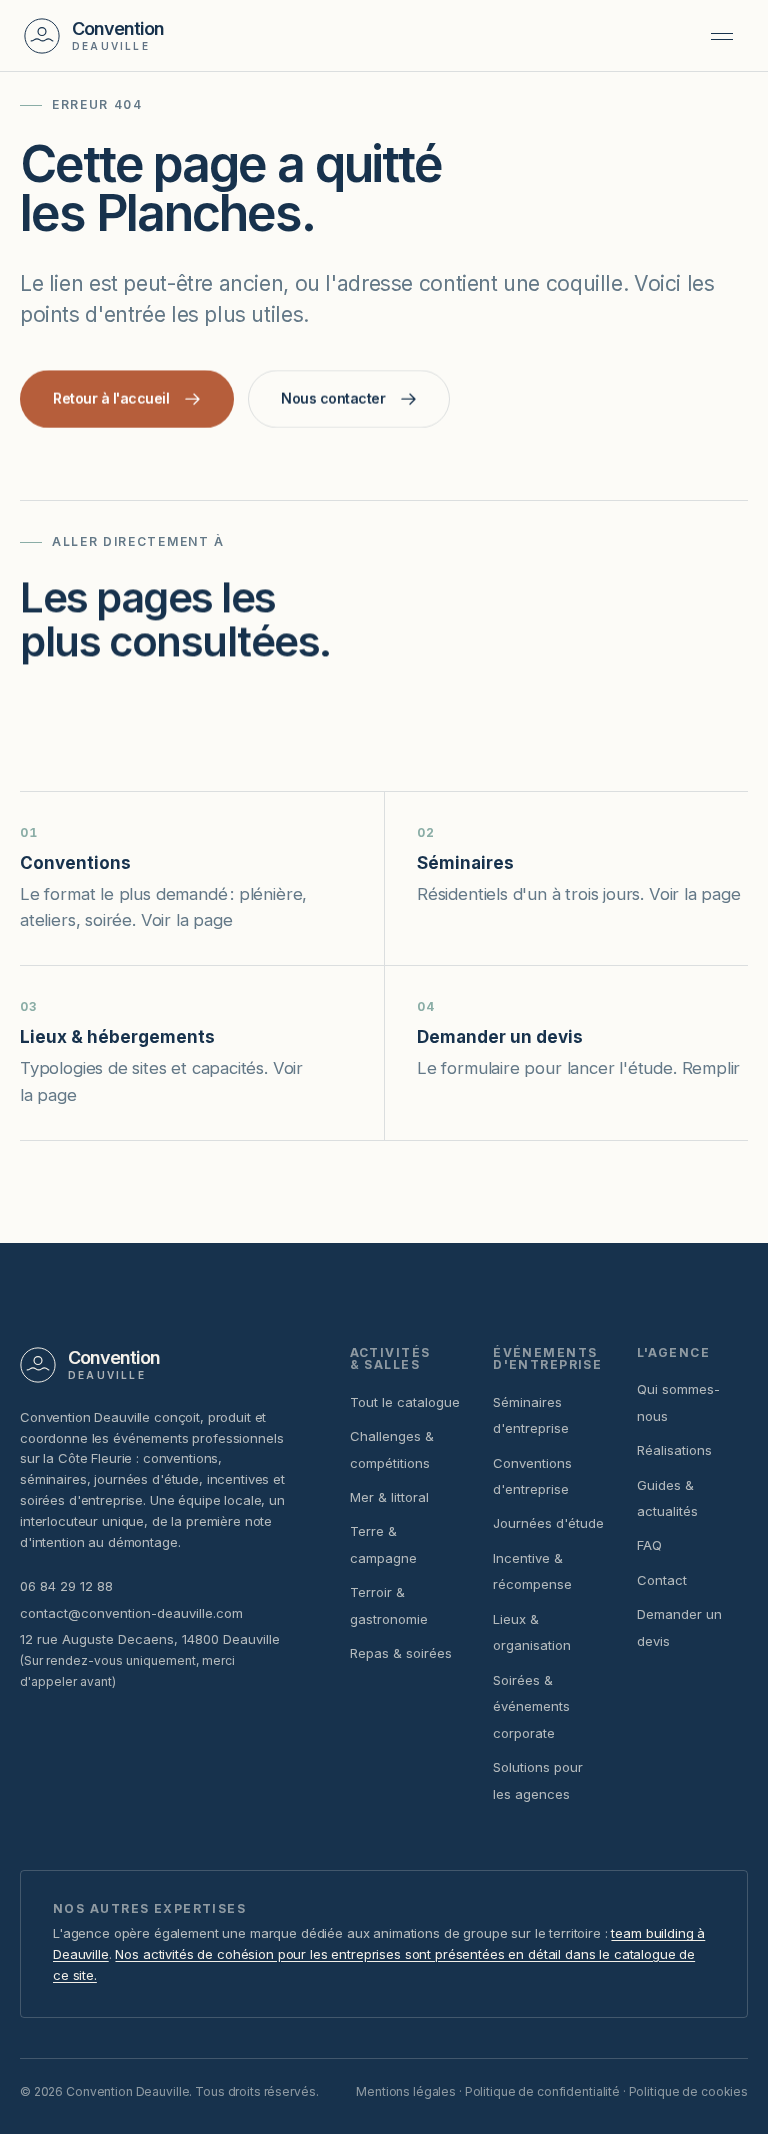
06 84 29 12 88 (66, 1586)
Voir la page (187, 920)
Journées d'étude (548, 1523)
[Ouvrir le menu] (722, 36)
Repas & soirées (401, 1653)
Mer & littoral (389, 1497)
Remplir (711, 1068)
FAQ (649, 1545)
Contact (662, 1580)
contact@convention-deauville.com (131, 1613)
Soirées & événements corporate (531, 1706)
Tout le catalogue (405, 1402)
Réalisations (674, 1450)
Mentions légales (406, 2091)
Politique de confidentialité (542, 2091)
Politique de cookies (688, 2091)
